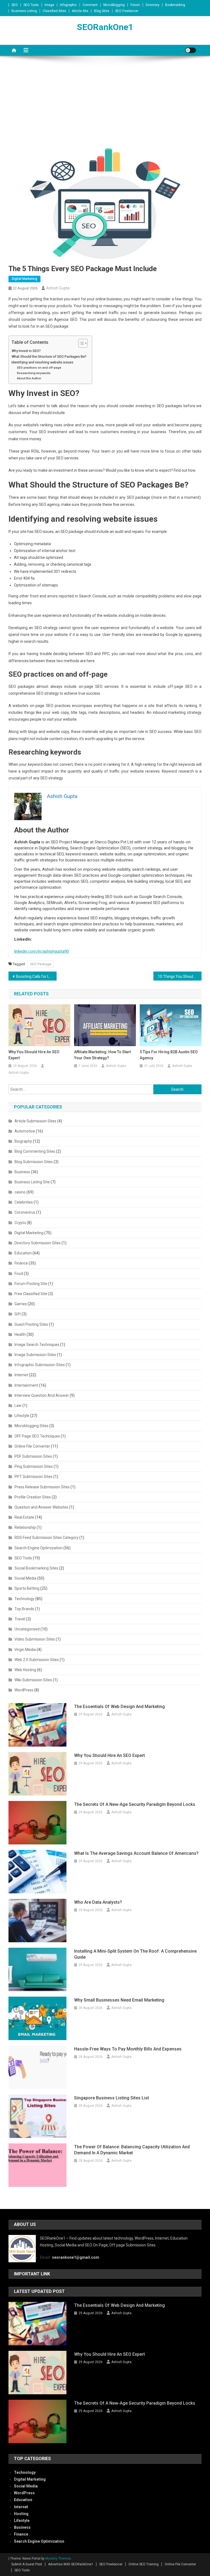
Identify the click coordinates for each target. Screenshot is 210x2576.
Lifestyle (22, 1416)
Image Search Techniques (37, 1345)
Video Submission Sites (35, 1639)
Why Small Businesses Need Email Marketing (119, 2000)
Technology (24, 1599)
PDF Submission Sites (33, 1456)
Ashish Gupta (58, 288)
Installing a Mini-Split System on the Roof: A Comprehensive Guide (135, 1954)
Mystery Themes (58, 2559)
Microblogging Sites (31, 1426)
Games (21, 1304)
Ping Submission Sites (34, 1466)
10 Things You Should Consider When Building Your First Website (180, 976)
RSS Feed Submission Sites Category (46, 1538)
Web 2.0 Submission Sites (37, 1660)
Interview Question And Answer (42, 1395)
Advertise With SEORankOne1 (71, 2564)
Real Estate (24, 1517)
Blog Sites (102, 11)
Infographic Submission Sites (40, 1365)
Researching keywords (34, 373)
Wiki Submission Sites (33, 1680)
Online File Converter (32, 1446)
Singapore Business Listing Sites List (112, 2098)
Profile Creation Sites (33, 1497)
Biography (23, 1141)
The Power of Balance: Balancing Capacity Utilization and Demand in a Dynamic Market (132, 2150)
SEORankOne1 (105, 27)
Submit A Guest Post (27, 2564)
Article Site (80, 11)
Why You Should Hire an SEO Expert (34, 1055)
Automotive (25, 1131)
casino (20, 1192)
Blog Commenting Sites (35, 1151)
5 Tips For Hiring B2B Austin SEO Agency (169, 1055)
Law (18, 1406)
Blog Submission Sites (34, 1162)
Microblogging (114, 5)
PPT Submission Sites (33, 1477)
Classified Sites (54, 11)
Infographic (68, 5)
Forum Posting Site (31, 1284)
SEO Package (41, 964)
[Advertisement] (105, 105)
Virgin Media (25, 1650)
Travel (20, 1619)
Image (49, 5)
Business (22, 1172)
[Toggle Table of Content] (80, 343)
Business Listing (24, 11)
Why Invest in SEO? (26, 351)
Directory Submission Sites (38, 1243)
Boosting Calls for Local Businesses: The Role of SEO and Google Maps (37, 976)
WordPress (24, 1690)
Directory (153, 5)
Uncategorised (27, 1629)
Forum (135, 5)
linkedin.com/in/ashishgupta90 (42, 951)
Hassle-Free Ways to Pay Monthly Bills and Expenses (128, 2049)
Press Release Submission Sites (42, 1487)
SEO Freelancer (127, 11)
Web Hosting (25, 1670)
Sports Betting (27, 1588)
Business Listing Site (32, 1182)
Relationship (25, 1527)
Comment (90, 5)
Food (19, 1274)
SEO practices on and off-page (39, 368)
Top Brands (24, 1609)
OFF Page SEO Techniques (37, 1436)
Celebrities (24, 1202)
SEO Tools (31, 5)
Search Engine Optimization (39, 1548)
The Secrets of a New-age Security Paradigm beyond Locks (135, 1804)
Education (23, 1253)
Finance (21, 1263)
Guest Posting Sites (31, 1324)
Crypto (20, 1223)
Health (20, 1334)
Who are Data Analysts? (98, 1902)
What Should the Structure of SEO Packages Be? (49, 357)
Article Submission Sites (35, 1121)
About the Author (29, 378)
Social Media (25, 1578)
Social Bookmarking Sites (36, 1568)
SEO (15, 5)
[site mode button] (191, 50)
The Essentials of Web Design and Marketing (119, 1707)
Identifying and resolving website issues (42, 362)
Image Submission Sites (35, 1355)
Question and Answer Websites (41, 1507)
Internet (21, 1375)
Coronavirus (25, 1212)
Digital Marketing (24, 279)
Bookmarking (175, 5)
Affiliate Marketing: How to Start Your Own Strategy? (102, 1055)
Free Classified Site (31, 1294)
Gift (18, 1314)
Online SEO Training (144, 2564)
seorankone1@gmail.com (76, 2257)
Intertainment (26, 1385)
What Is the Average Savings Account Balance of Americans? (136, 1853)
